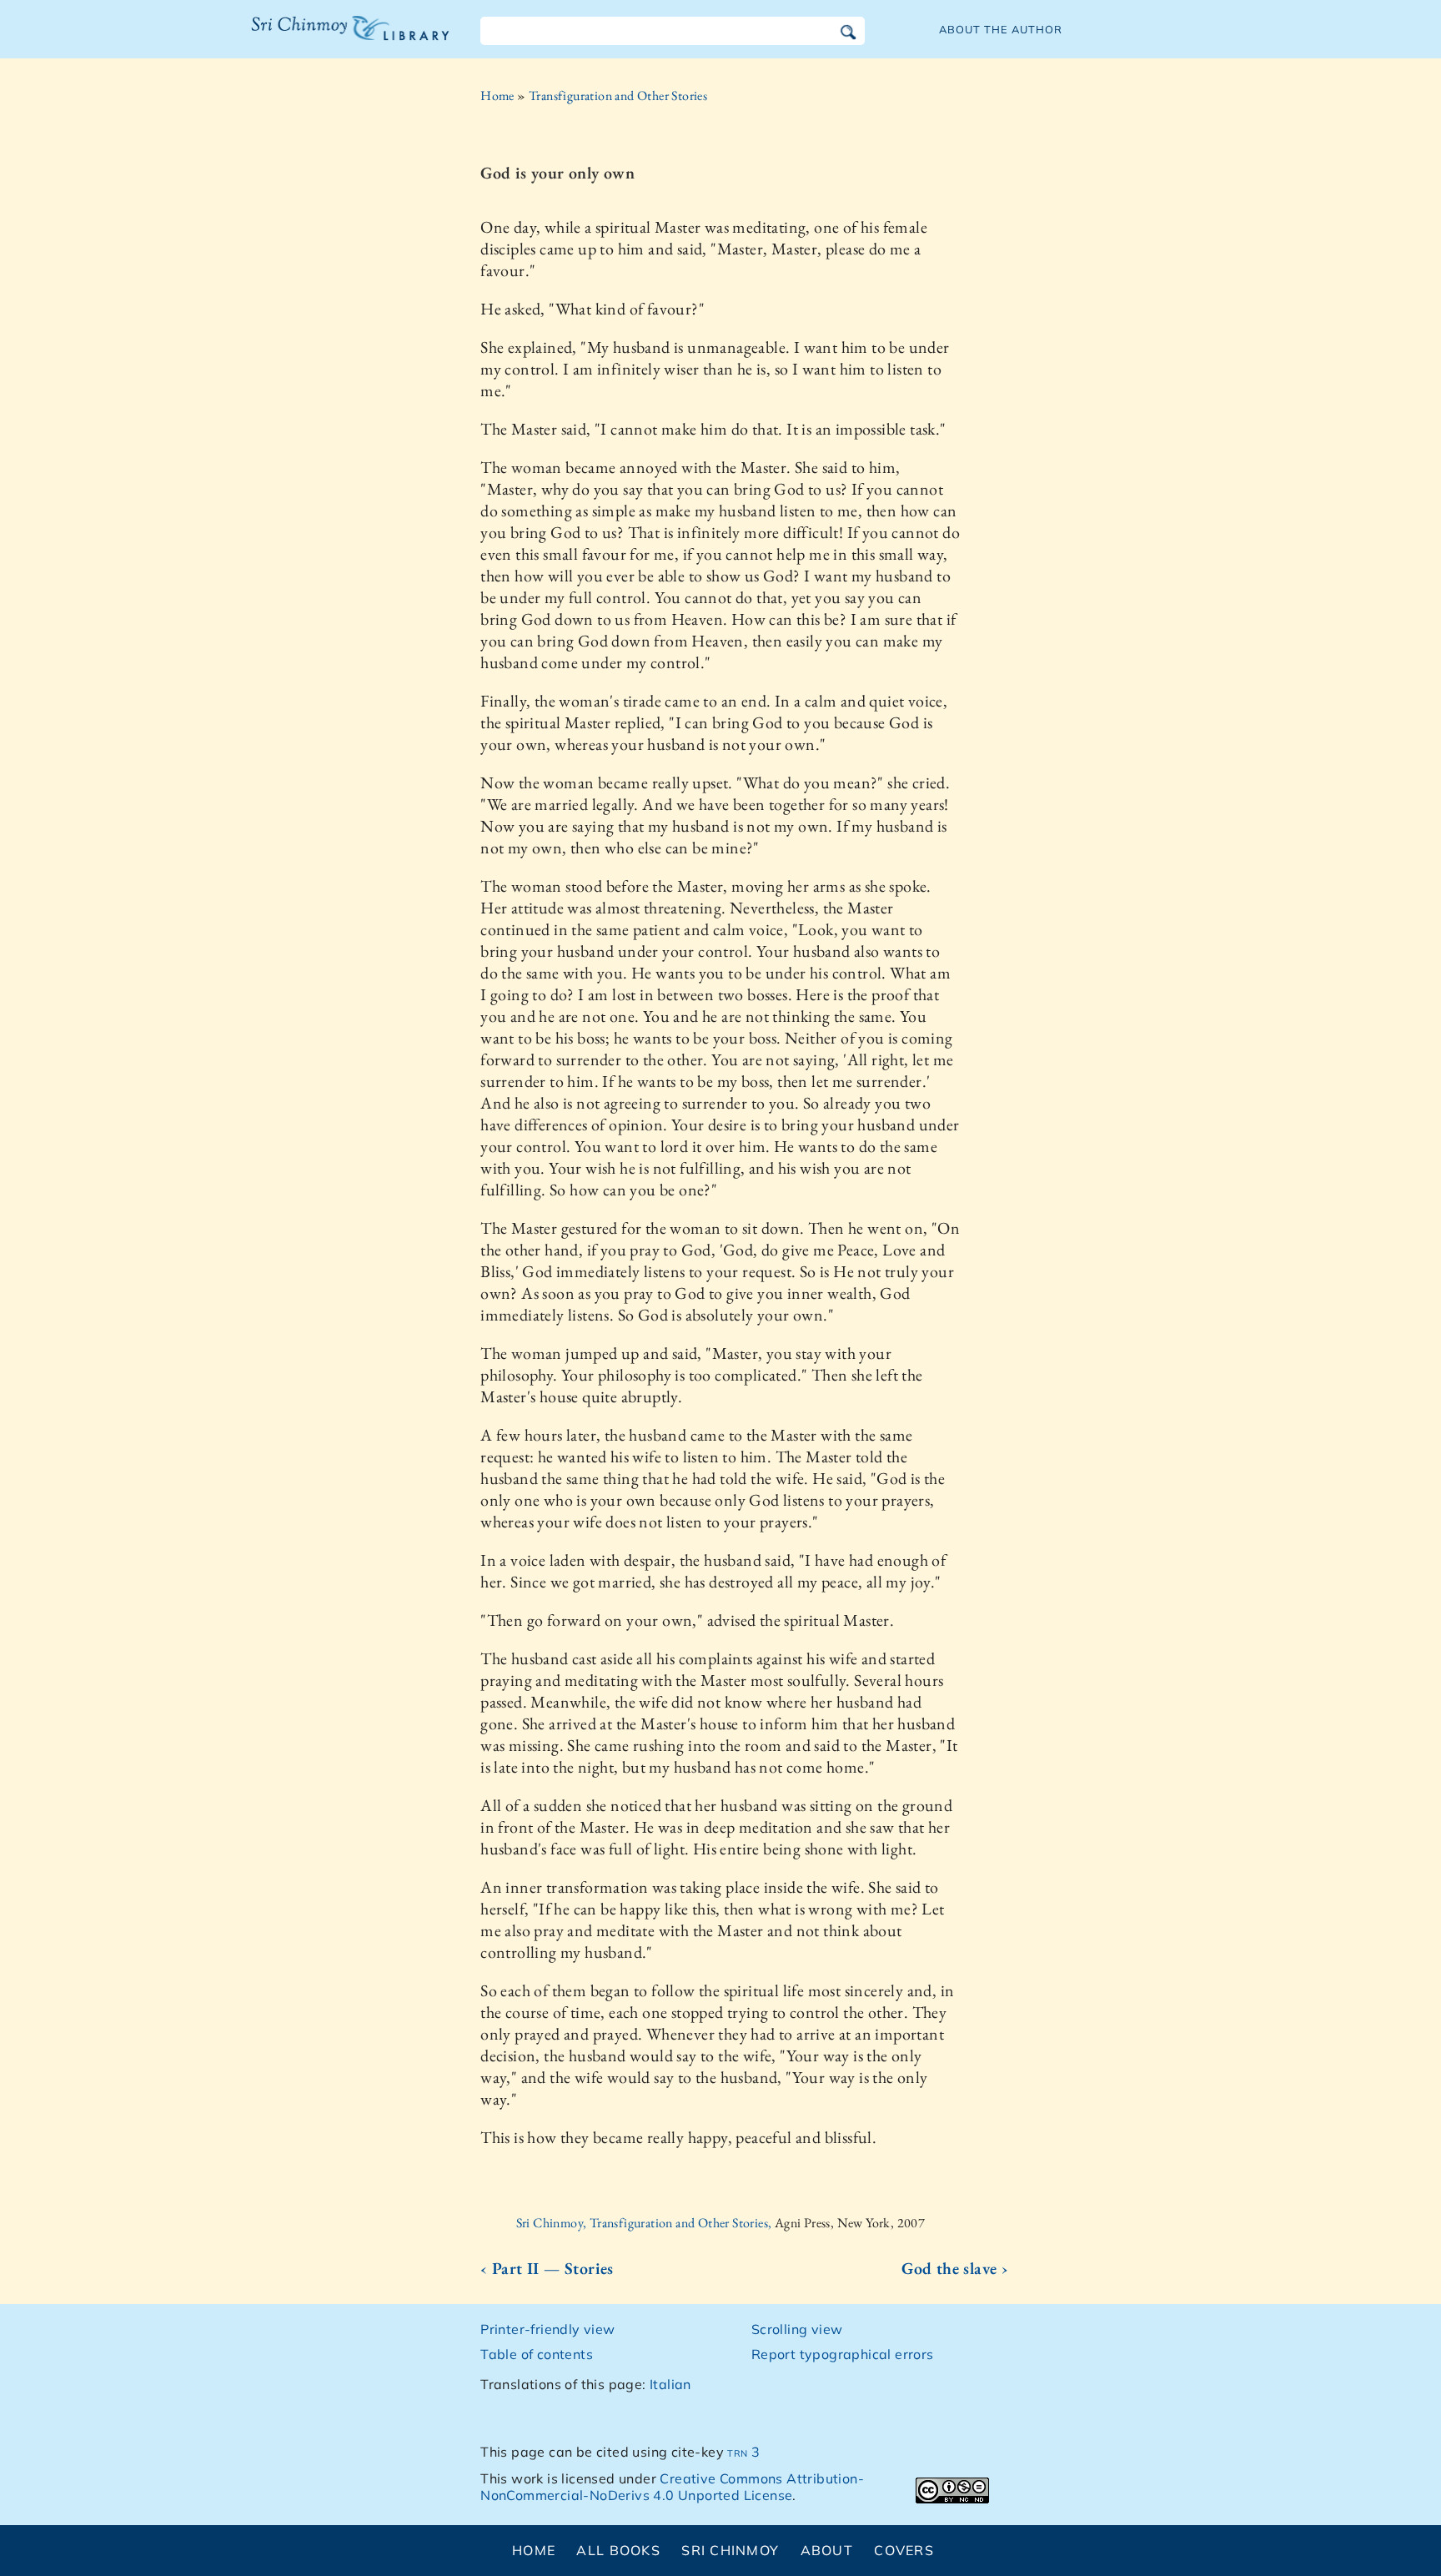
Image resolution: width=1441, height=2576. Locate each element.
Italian (670, 2384)
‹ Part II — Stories (547, 2268)
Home (497, 96)
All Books (618, 2550)
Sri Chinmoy (730, 2550)
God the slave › (955, 2268)
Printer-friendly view (547, 2329)
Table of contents (537, 2354)
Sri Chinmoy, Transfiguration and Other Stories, (645, 2223)
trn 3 (743, 2452)
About (827, 2550)
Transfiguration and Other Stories (618, 96)
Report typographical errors (843, 2354)
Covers (904, 2550)
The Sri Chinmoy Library (316, 38)
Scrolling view (797, 2329)
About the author (1001, 29)
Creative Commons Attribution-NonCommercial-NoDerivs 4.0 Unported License (672, 2487)
